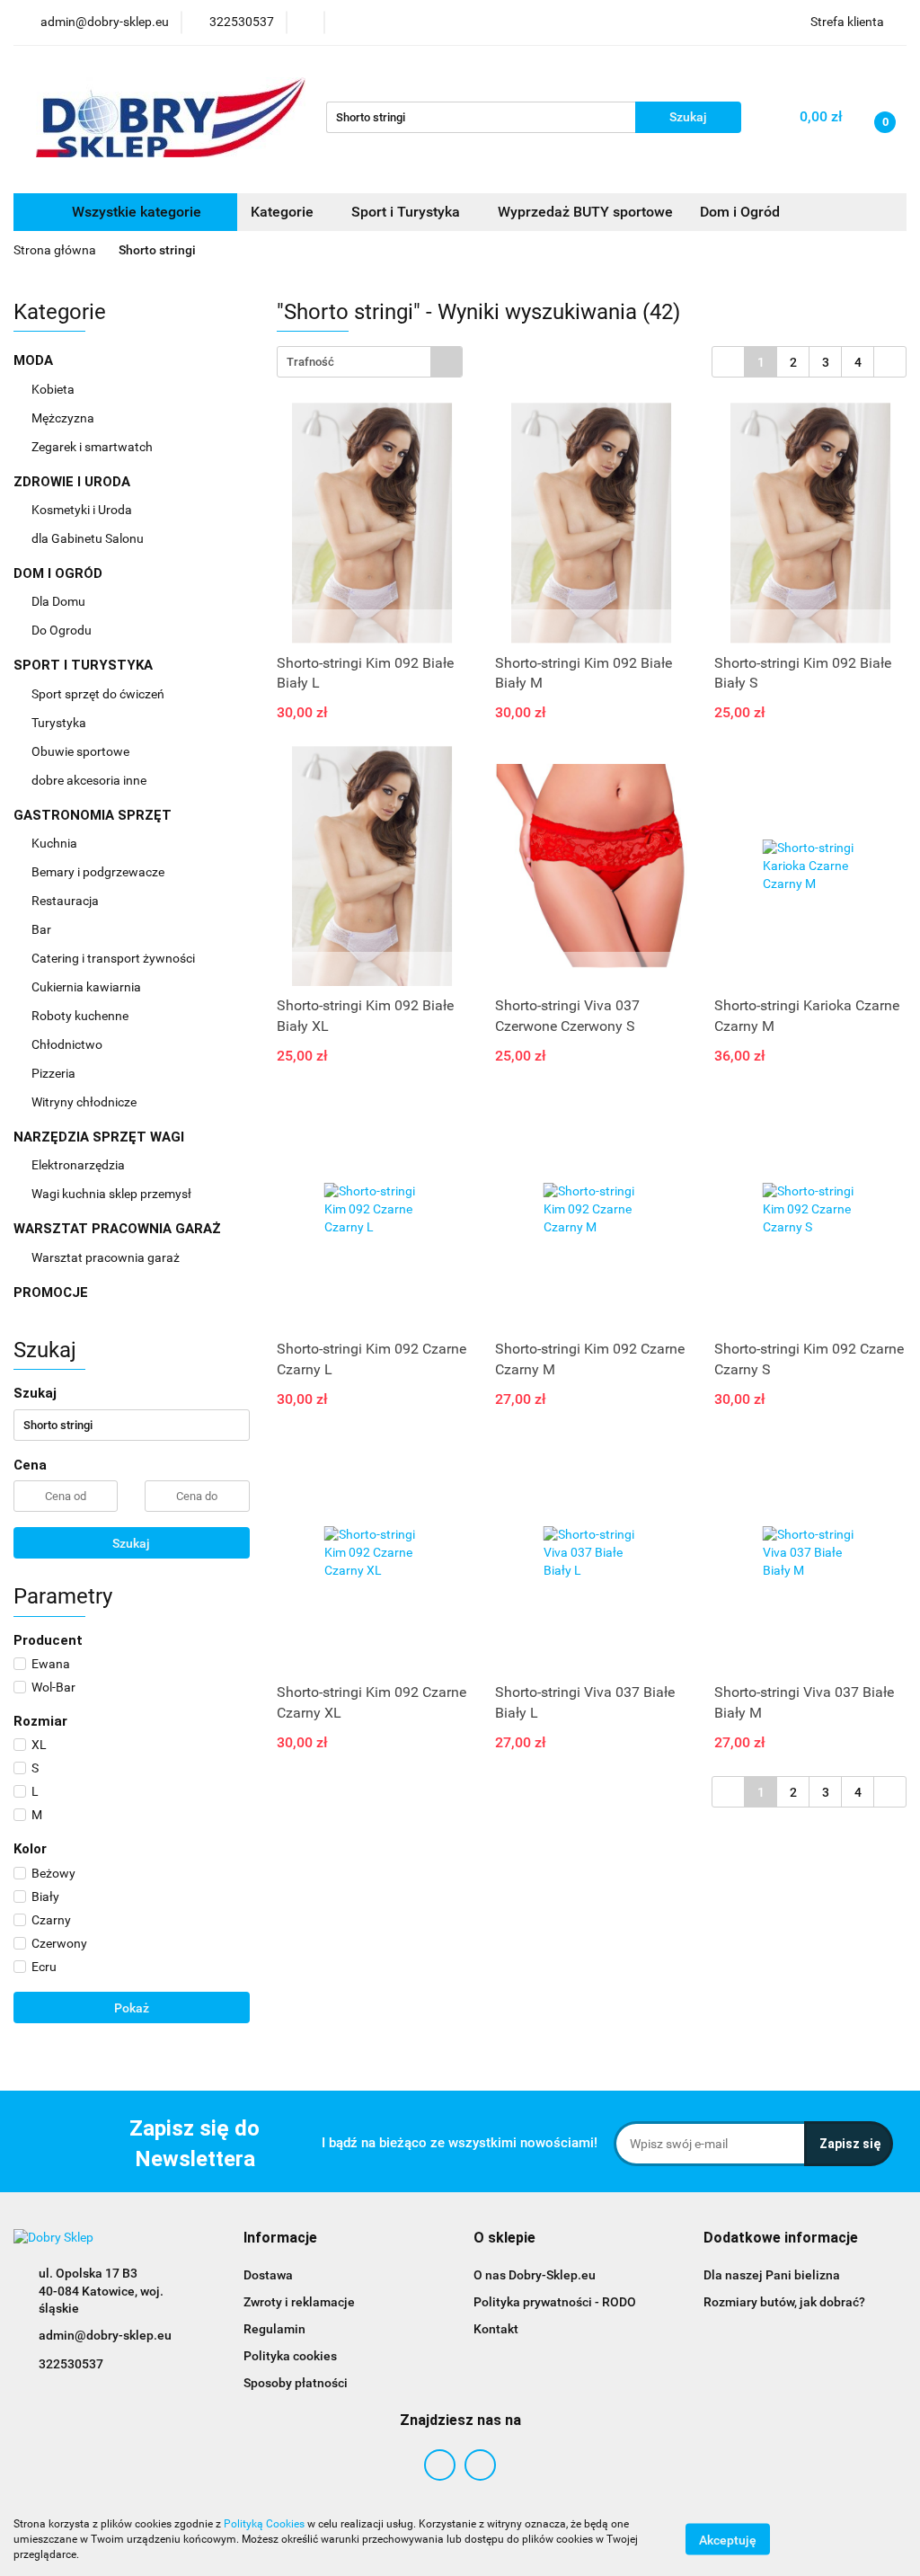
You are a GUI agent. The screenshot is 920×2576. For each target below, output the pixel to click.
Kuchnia (56, 843)
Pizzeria (55, 1073)
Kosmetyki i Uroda (82, 510)
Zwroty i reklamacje (299, 2302)
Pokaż (132, 2008)
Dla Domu (60, 601)
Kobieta (54, 389)
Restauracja (66, 901)
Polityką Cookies (264, 2524)
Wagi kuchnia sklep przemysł (113, 1194)
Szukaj (131, 1543)
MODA (35, 360)
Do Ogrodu (63, 630)
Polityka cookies (290, 2356)
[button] (280, 2238)
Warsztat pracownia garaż (107, 1257)
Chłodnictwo (68, 1044)
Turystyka (60, 723)
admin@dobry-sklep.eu (105, 2335)
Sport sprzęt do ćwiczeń (99, 694)
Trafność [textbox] (310, 362)
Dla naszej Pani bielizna (772, 2275)
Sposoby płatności (296, 2383)
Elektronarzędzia (80, 1165)
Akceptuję (728, 2540)
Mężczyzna (64, 418)
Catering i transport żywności (115, 958)
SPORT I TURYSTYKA (85, 665)
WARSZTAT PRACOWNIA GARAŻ (119, 1229)
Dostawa (268, 2275)
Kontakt (496, 2329)
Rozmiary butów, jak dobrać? (784, 2302)
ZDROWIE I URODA (74, 482)
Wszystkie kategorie (135, 212)
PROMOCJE (51, 1292)
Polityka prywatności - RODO (555, 2302)
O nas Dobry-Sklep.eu (535, 2275)
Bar (43, 929)
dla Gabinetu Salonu (89, 538)
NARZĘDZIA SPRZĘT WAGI (101, 1137)
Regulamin (274, 2329)
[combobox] (370, 362)
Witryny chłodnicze (84, 1102)
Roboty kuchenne (81, 1016)
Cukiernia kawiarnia (88, 987)
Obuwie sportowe (80, 751)
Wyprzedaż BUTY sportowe (585, 212)
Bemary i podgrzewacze (99, 872)
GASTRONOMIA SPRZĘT (94, 815)
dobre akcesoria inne (89, 780)
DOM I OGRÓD (60, 573)
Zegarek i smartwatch (92, 447)
